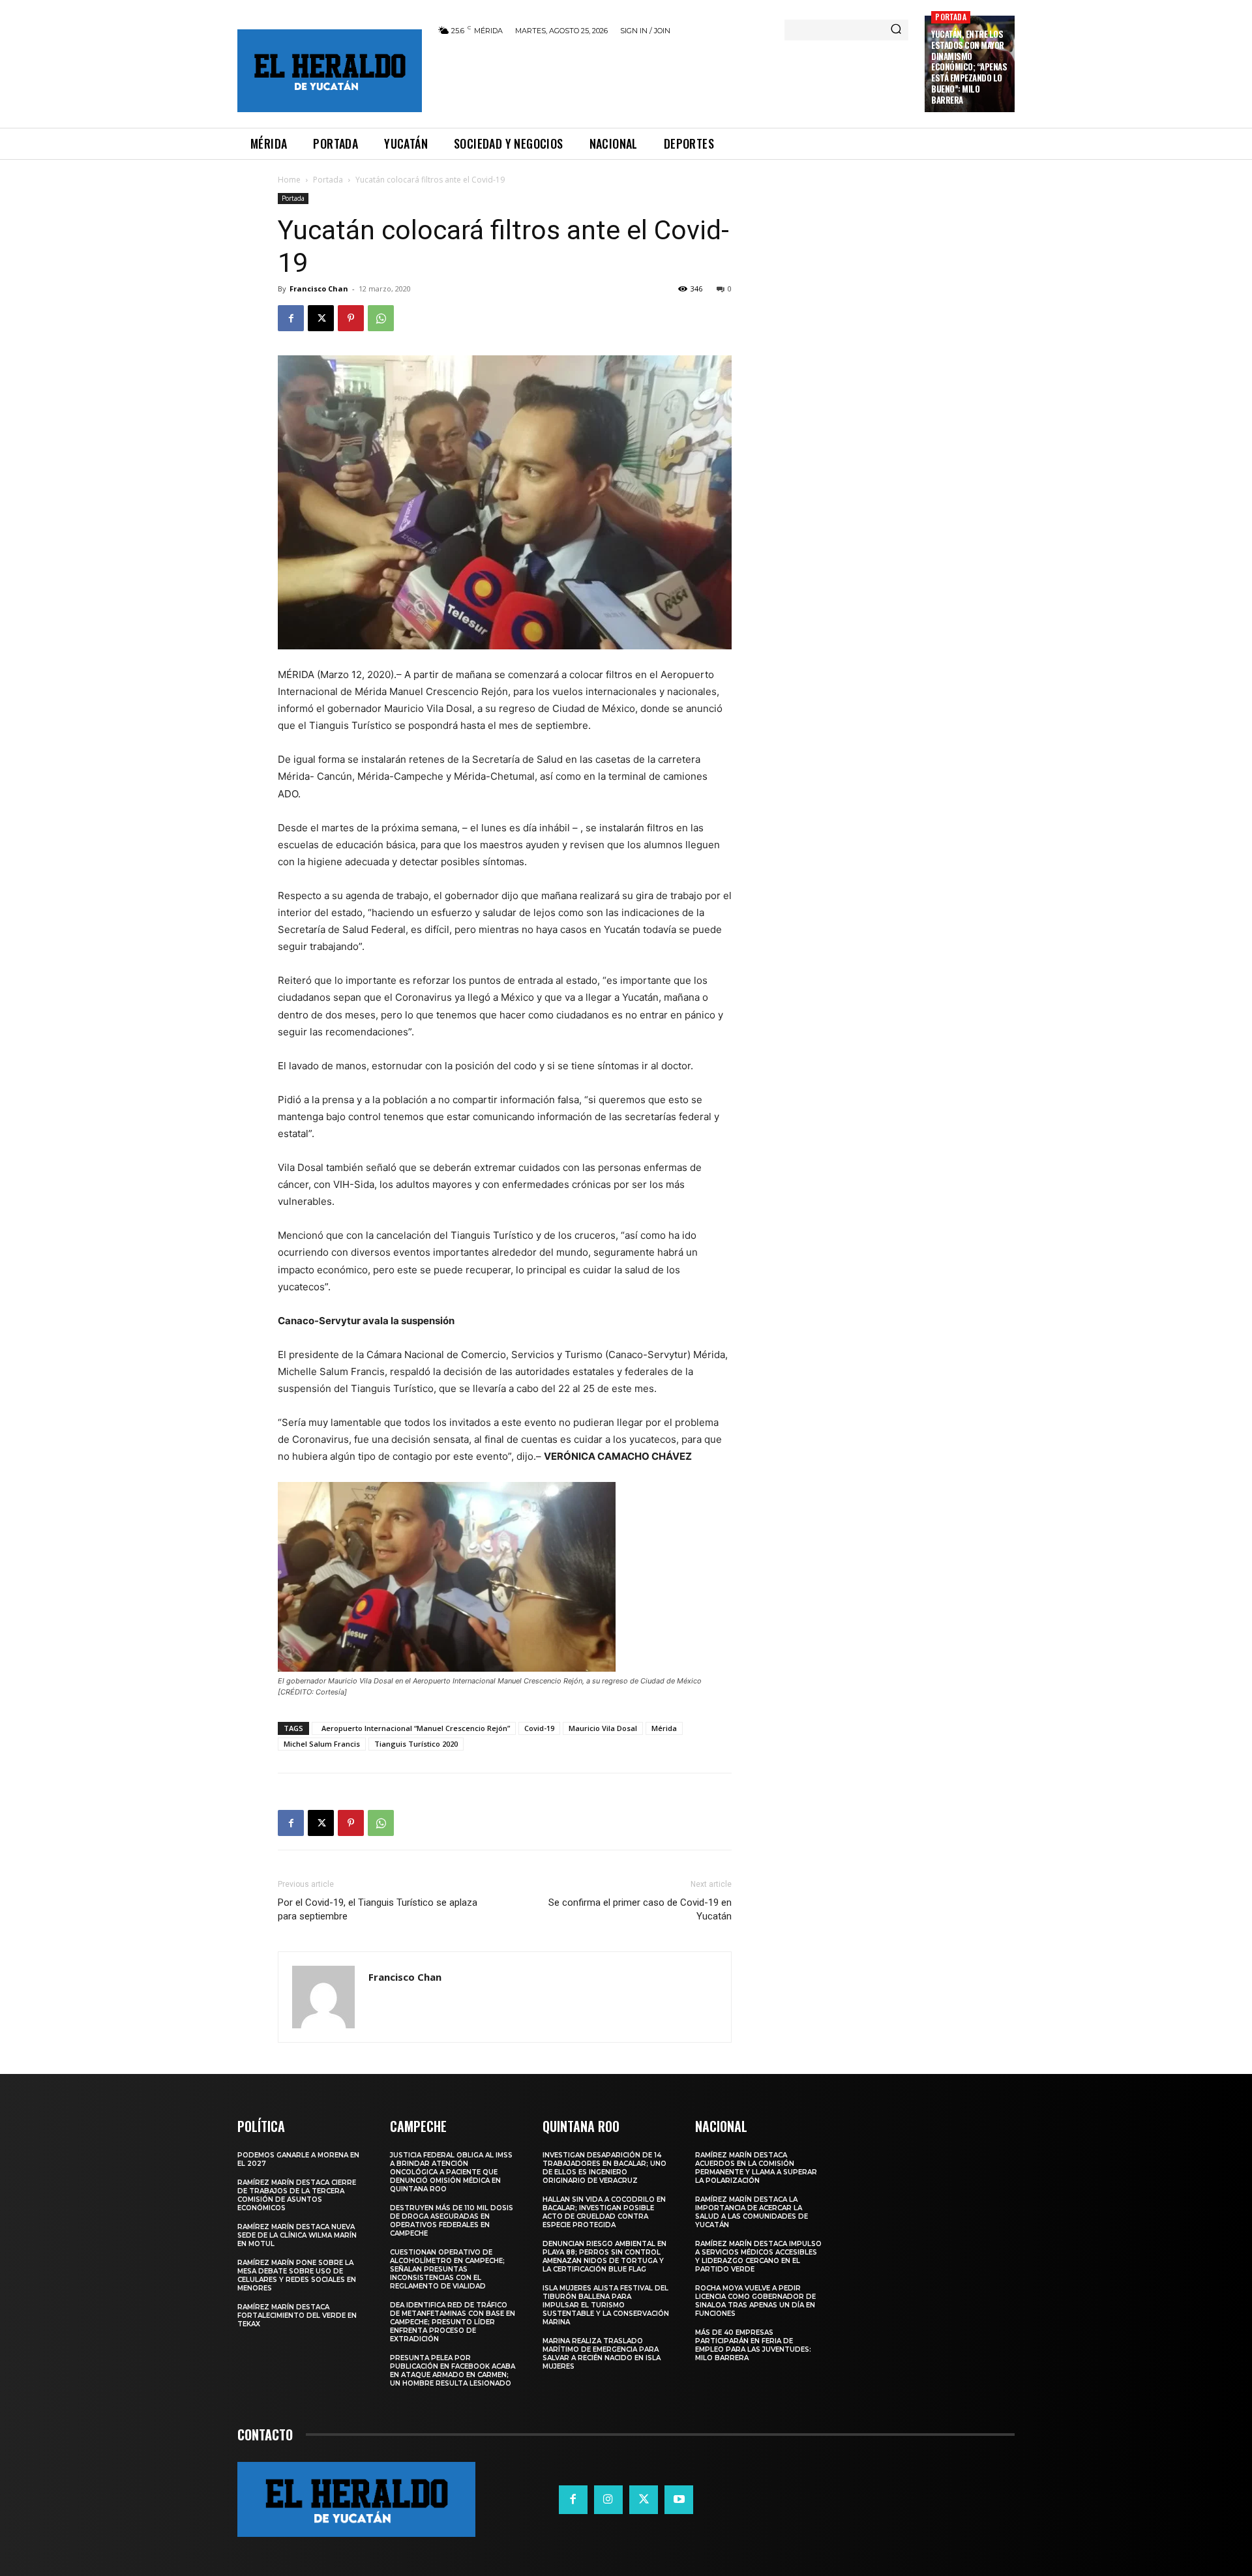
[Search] (896, 30)
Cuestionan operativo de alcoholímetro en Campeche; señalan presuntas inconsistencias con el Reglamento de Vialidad (447, 2269)
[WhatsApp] (381, 318)
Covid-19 (539, 1728)
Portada (950, 17)
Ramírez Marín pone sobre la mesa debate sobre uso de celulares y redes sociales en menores (297, 2275)
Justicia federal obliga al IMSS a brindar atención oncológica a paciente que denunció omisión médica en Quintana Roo (451, 2172)
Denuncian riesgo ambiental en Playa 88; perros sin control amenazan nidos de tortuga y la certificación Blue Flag (604, 2257)
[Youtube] (679, 2500)
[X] (321, 318)
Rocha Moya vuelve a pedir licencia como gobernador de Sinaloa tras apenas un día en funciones (755, 2301)
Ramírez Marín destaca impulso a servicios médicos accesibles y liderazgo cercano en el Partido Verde (758, 2257)
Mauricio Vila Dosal (603, 1728)
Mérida (664, 1728)
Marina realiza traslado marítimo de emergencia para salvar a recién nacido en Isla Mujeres (602, 2354)
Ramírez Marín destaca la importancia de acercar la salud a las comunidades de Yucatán (752, 2212)
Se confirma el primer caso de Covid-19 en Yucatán (640, 1909)
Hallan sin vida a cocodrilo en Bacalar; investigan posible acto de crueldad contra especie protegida (604, 2212)
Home (289, 180)
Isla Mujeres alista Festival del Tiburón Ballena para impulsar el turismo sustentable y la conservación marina (606, 2305)
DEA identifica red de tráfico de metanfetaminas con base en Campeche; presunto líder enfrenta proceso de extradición (453, 2322)
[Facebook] (291, 318)
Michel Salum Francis (322, 1744)
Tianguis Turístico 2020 (416, 1744)
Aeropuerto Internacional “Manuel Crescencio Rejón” (414, 1728)
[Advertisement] (674, 80)
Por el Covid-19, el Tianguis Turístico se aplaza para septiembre (378, 1909)
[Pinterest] (351, 318)
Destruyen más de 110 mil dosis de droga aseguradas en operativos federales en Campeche (452, 2221)
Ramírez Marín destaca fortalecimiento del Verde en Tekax (297, 2316)
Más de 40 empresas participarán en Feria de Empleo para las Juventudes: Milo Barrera (753, 2345)
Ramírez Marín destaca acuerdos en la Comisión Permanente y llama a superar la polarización (756, 2168)
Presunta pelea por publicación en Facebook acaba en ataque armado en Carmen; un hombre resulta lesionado (453, 2371)
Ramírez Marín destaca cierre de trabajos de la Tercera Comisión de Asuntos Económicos (297, 2195)
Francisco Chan (319, 289)
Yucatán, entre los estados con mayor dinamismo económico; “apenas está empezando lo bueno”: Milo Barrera (969, 67)
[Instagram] (608, 2500)
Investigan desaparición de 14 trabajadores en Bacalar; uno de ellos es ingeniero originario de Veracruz (604, 2168)
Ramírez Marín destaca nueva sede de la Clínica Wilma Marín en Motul (297, 2235)
